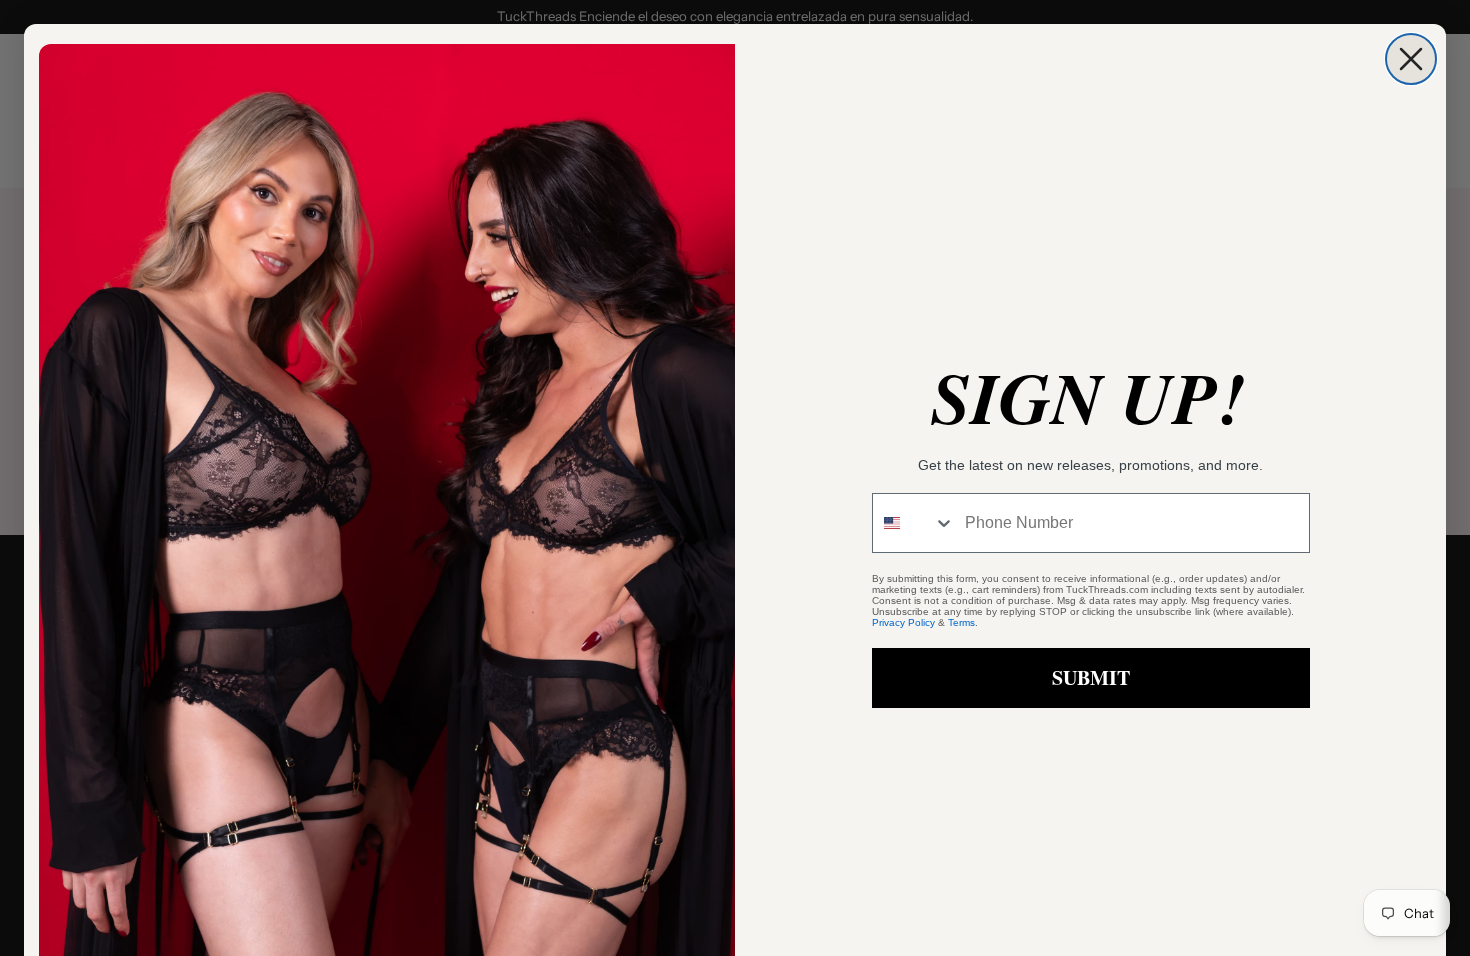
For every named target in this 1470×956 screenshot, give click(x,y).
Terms (961, 622)
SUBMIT (1091, 677)
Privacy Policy (903, 622)
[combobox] (914, 523)
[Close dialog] (1411, 59)
